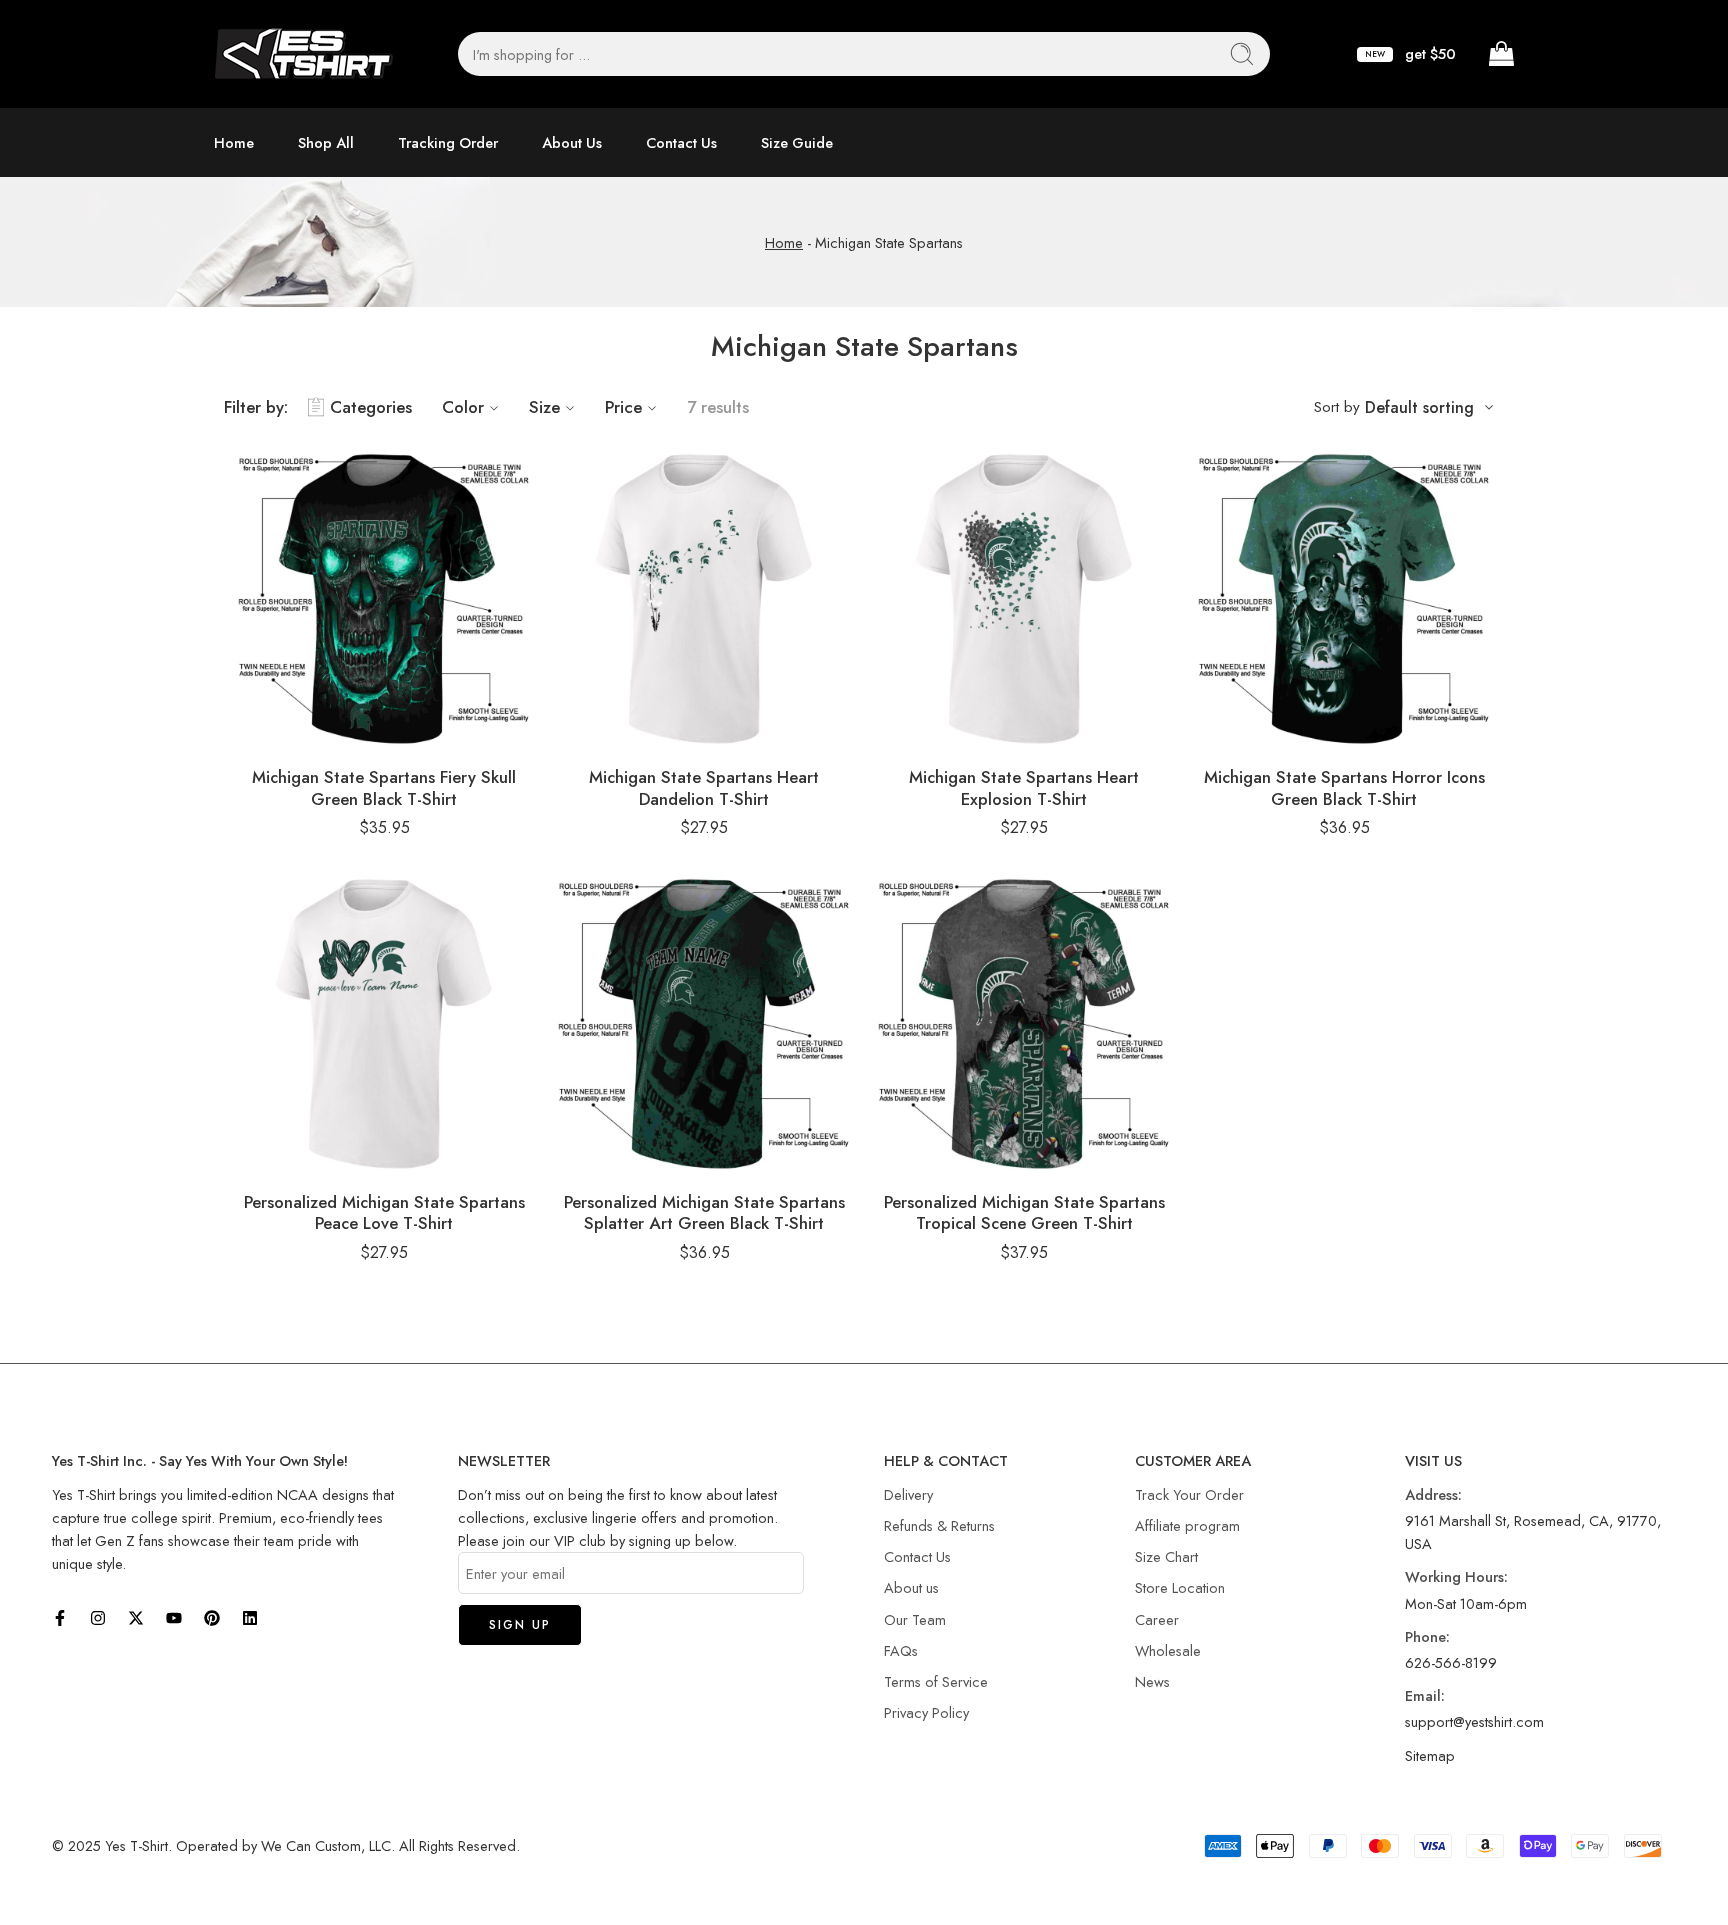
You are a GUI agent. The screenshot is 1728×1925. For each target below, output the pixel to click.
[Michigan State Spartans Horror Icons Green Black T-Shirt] (1344, 599)
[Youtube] (174, 1618)
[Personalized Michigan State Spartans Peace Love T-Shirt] (384, 1024)
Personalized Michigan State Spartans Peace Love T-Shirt (384, 1213)
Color (463, 407)
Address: (1433, 1494)
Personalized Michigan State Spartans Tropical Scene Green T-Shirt (1024, 1213)
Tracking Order (448, 142)
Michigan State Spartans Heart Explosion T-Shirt (1024, 788)
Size (544, 407)
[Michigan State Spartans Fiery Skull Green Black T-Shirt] (384, 599)
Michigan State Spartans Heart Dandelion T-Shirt (704, 788)
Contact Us (681, 142)
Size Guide (797, 142)
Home (234, 142)
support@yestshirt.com (1474, 1721)
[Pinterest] (212, 1618)
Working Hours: (1456, 1576)
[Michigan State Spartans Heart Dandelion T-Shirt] (704, 599)
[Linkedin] (250, 1618)
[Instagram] (98, 1618)
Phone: (1427, 1636)
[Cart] (1500, 54)
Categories (371, 407)
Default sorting (1419, 407)
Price (623, 407)
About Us (572, 142)
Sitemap (1430, 1755)
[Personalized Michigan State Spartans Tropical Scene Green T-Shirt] (1024, 1024)
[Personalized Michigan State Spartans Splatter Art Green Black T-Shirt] (704, 1024)
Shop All (326, 142)
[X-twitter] (136, 1618)
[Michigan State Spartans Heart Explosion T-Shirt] (1024, 599)
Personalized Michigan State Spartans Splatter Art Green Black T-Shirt (704, 1213)
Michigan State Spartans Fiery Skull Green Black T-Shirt (384, 788)
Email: (1425, 1695)
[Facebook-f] (60, 1618)
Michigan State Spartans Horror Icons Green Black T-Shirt (1344, 788)
